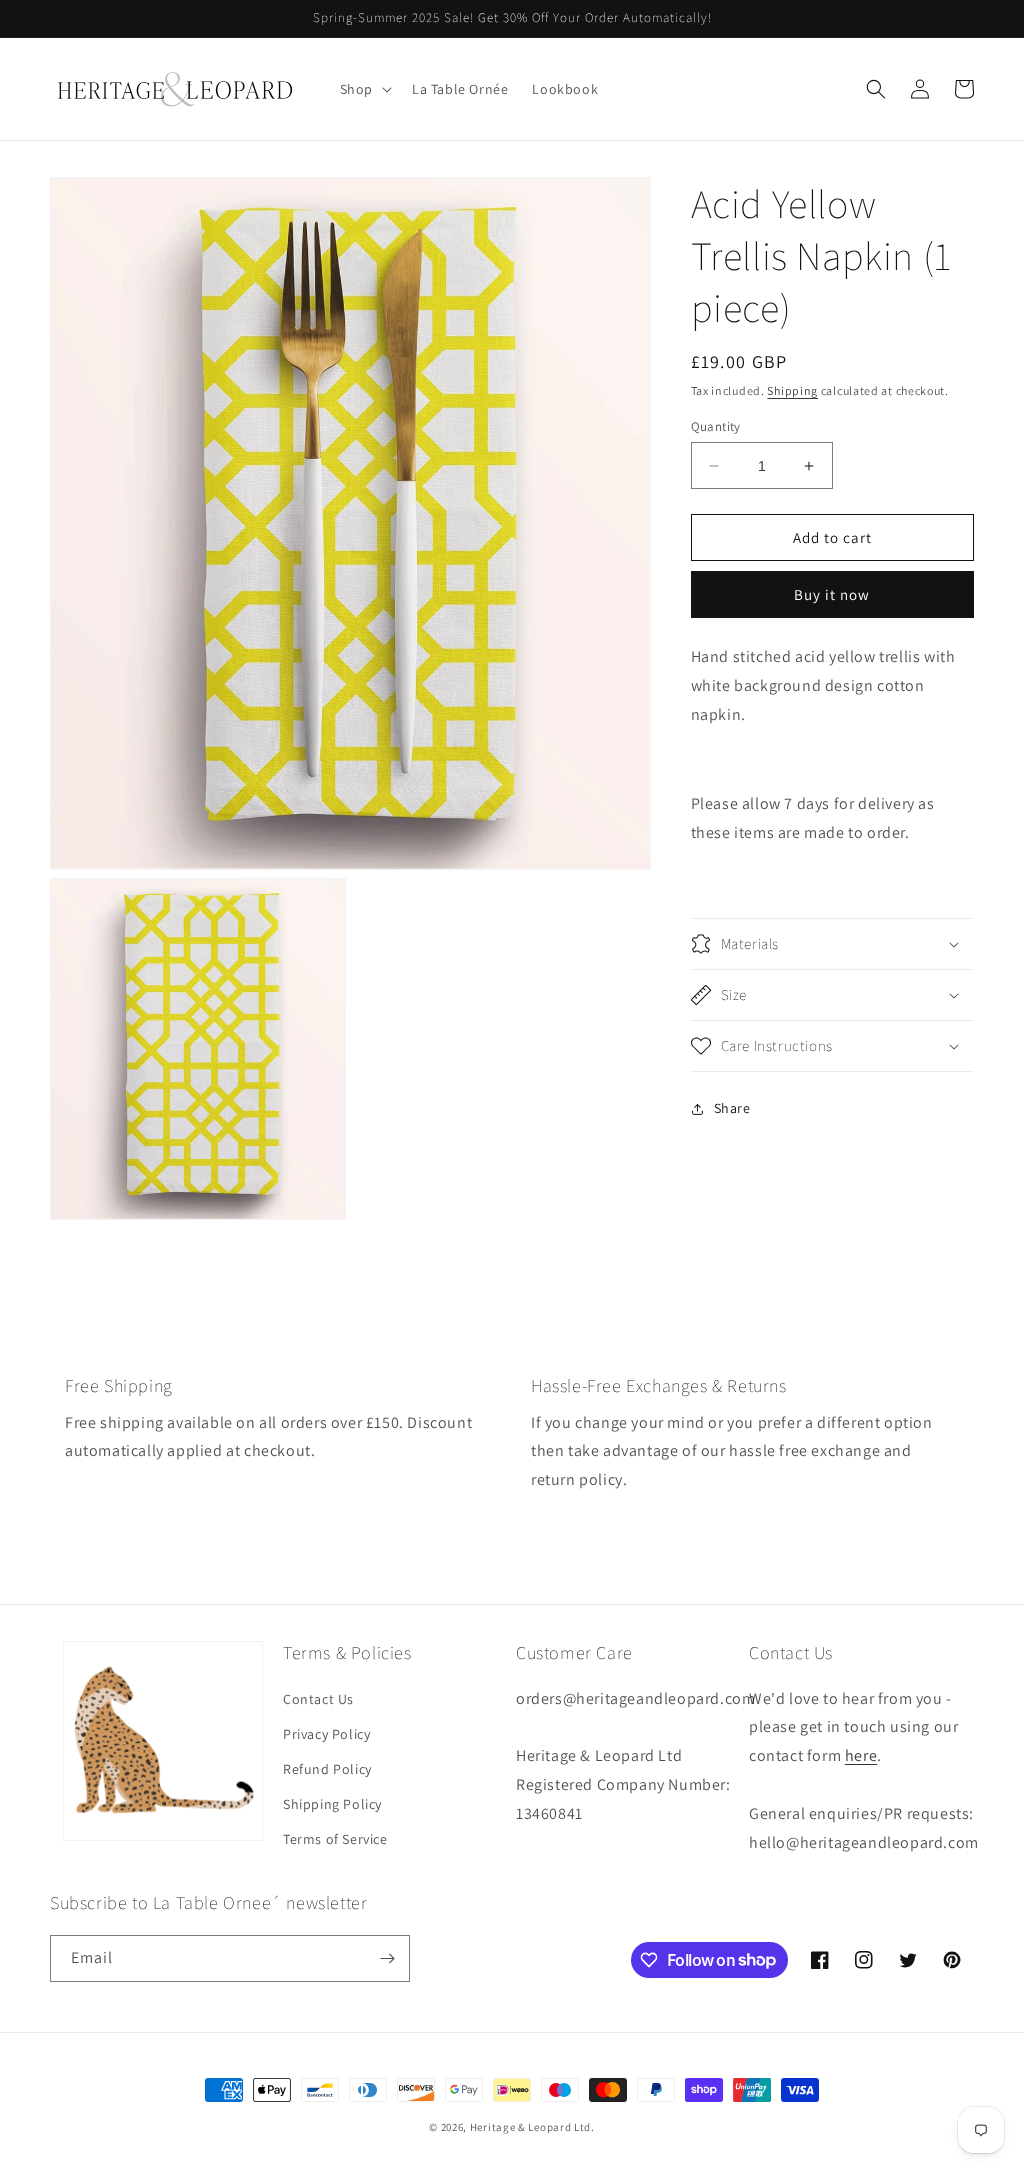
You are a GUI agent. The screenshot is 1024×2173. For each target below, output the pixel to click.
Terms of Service (335, 1839)
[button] (364, 89)
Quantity (716, 426)
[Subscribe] (387, 1958)
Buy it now (832, 594)
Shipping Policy (332, 1804)
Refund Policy (327, 1769)
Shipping (792, 390)
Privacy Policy (326, 1734)
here (861, 1755)
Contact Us (318, 1699)
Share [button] (732, 1108)
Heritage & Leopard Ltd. (532, 2127)
